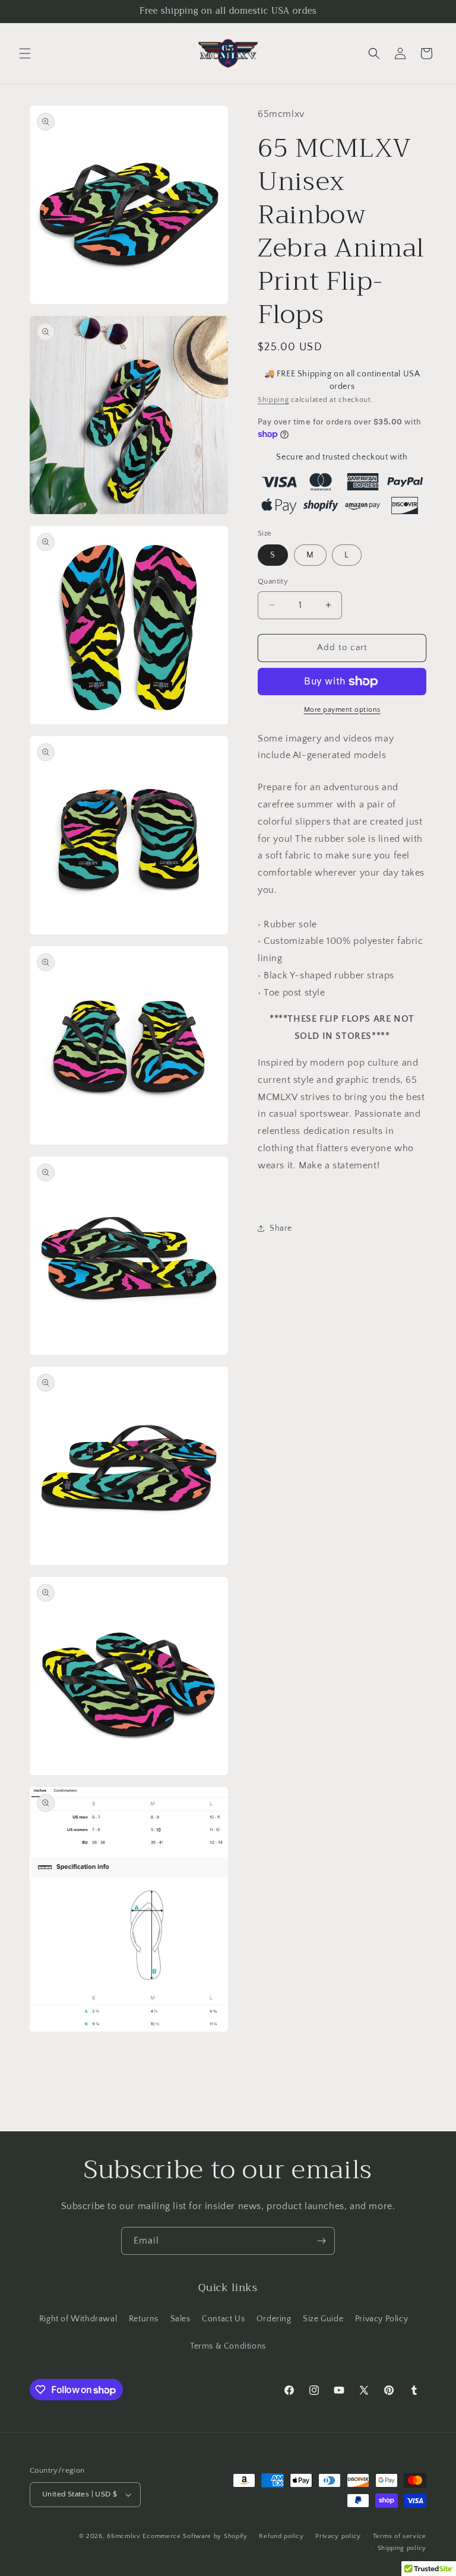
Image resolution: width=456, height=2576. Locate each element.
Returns (144, 2319)
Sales (180, 2319)
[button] (25, 53)
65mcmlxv (124, 2536)
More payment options (342, 710)
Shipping (273, 400)
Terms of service (400, 2536)
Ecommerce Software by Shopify (195, 2536)
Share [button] (281, 1228)
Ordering (274, 2319)
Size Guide (323, 2319)
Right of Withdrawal (78, 2319)
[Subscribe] (321, 2241)
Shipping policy (402, 2548)
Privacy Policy (381, 2319)
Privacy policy (338, 2536)
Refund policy (281, 2536)
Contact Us (223, 2319)
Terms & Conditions (228, 2346)
